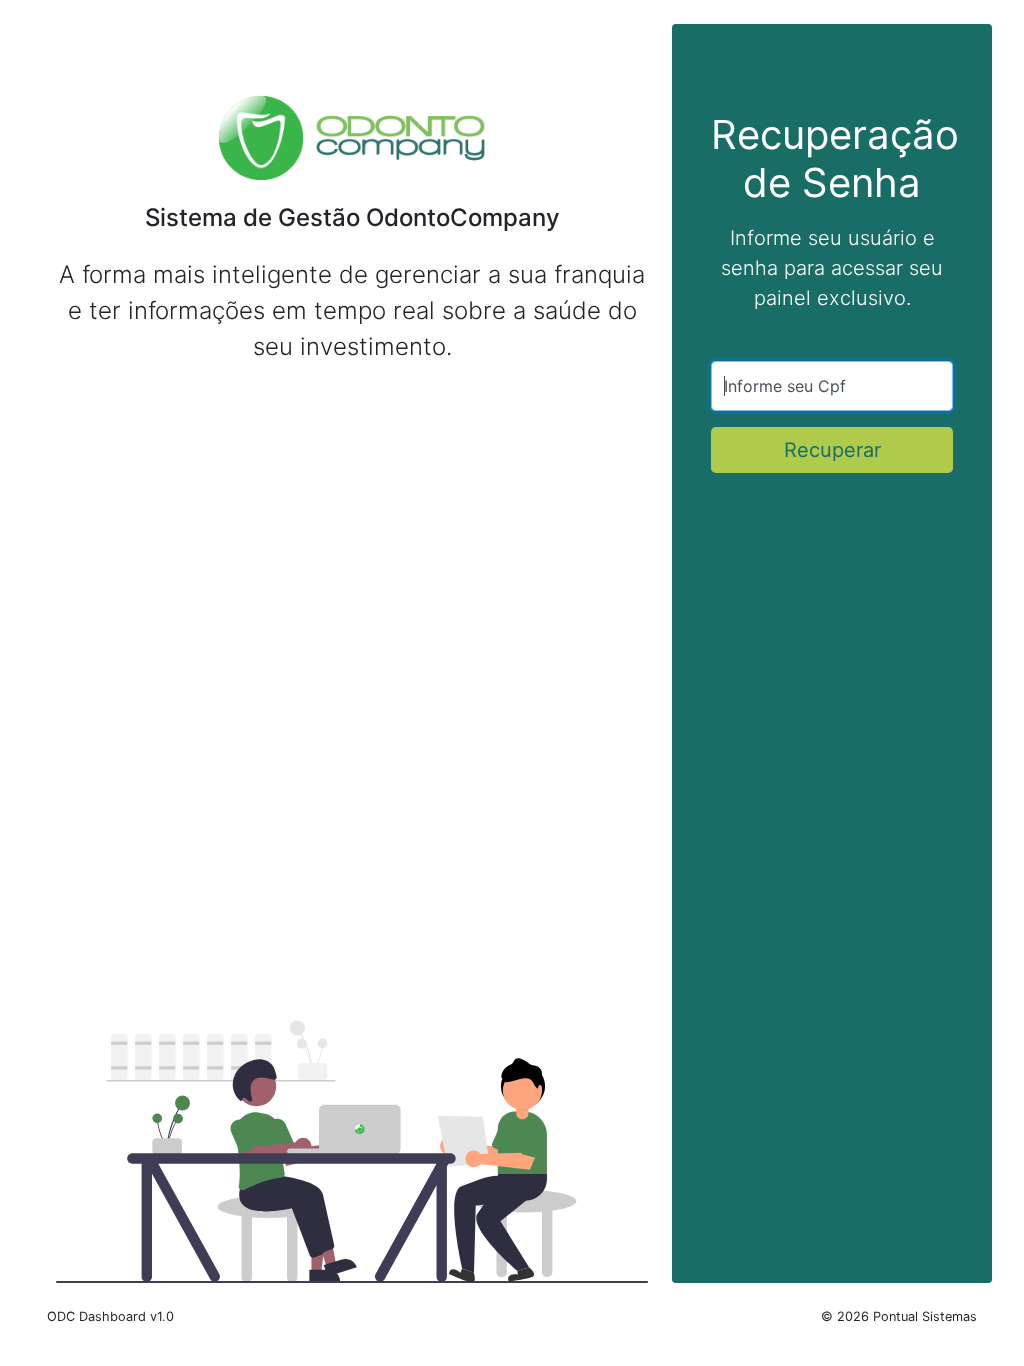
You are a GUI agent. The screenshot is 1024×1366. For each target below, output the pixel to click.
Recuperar (832, 450)
